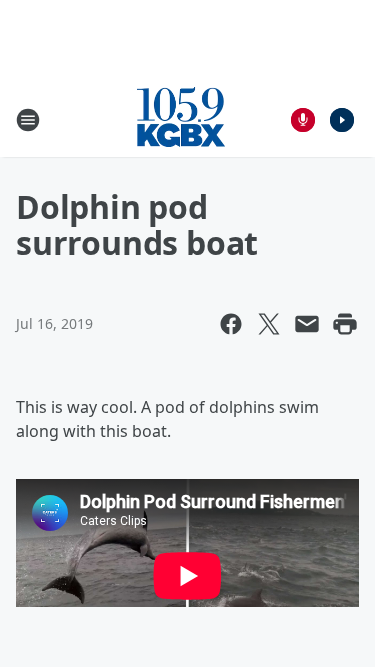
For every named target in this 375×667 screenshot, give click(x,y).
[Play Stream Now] (342, 120)
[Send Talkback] (303, 120)
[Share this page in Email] (307, 324)
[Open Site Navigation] (28, 120)
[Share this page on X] (269, 324)
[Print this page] (345, 324)
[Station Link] (181, 119)
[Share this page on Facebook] (231, 324)
